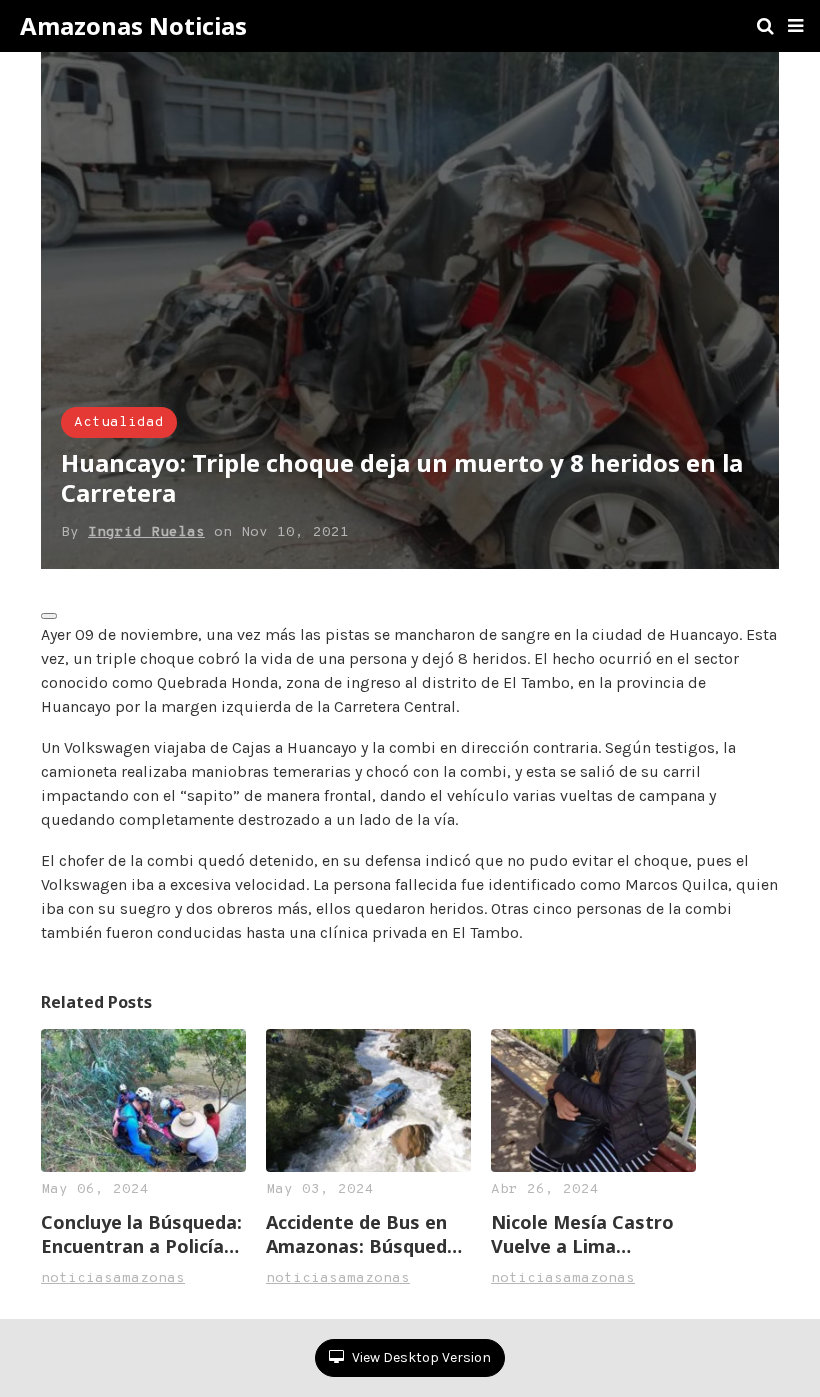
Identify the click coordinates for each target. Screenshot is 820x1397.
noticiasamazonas (113, 1278)
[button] (795, 26)
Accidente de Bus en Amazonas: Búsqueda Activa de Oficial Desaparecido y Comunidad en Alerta (362, 1234)
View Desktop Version (420, 1357)
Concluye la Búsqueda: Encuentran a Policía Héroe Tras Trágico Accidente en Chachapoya (141, 1234)
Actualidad (119, 422)
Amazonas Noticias (133, 26)
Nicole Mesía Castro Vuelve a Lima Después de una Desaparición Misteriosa (582, 1234)
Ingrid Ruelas (146, 532)
